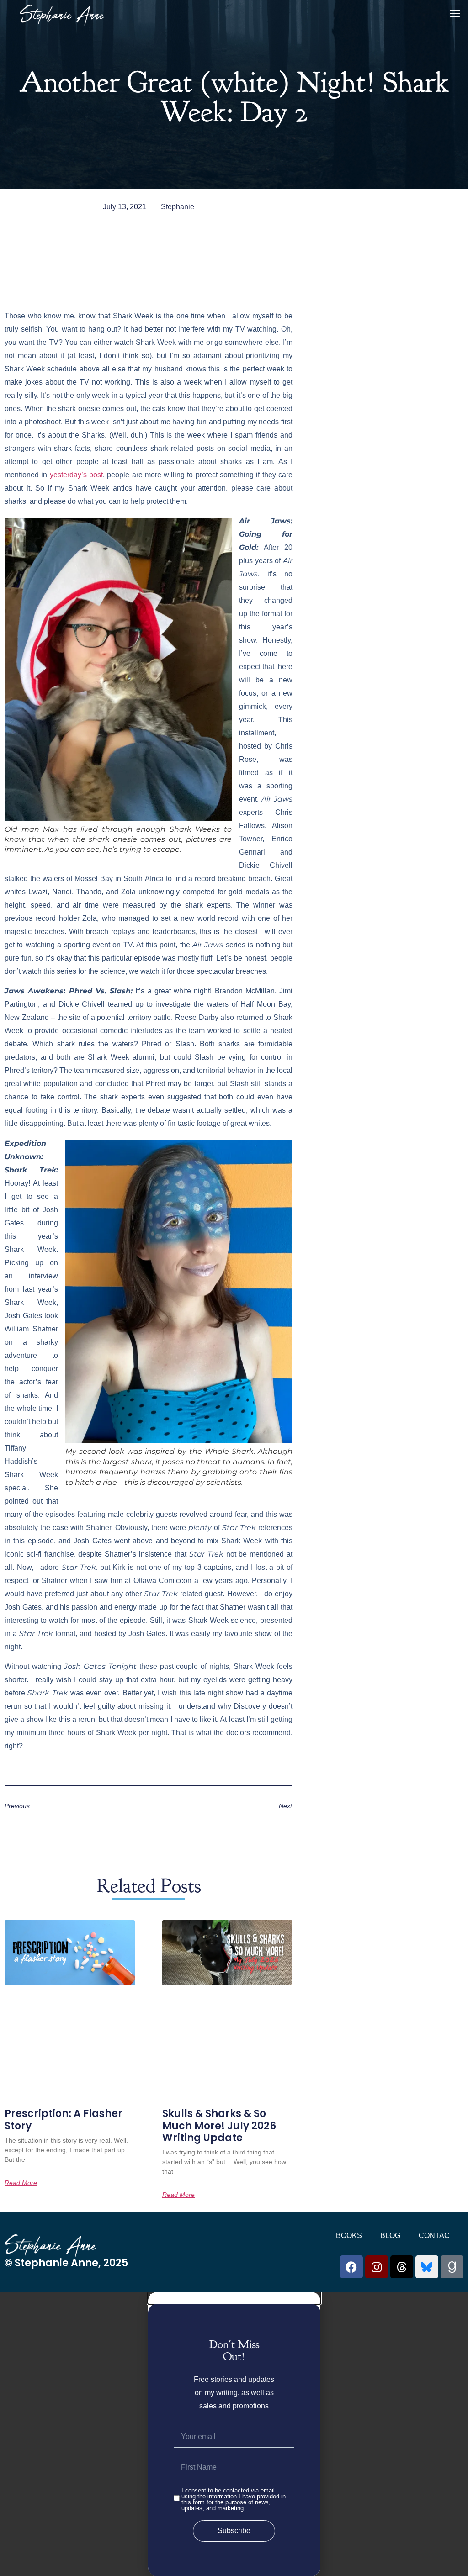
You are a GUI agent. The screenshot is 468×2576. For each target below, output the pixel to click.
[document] (234, 2434)
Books (349, 2236)
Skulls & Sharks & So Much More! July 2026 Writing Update (219, 2126)
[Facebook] (351, 2267)
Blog (390, 2236)
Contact (436, 2236)
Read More (21, 2183)
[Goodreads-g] (452, 2267)
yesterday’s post (76, 475)
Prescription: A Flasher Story (64, 2119)
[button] (455, 13)
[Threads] (402, 2267)
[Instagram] (377, 2267)
